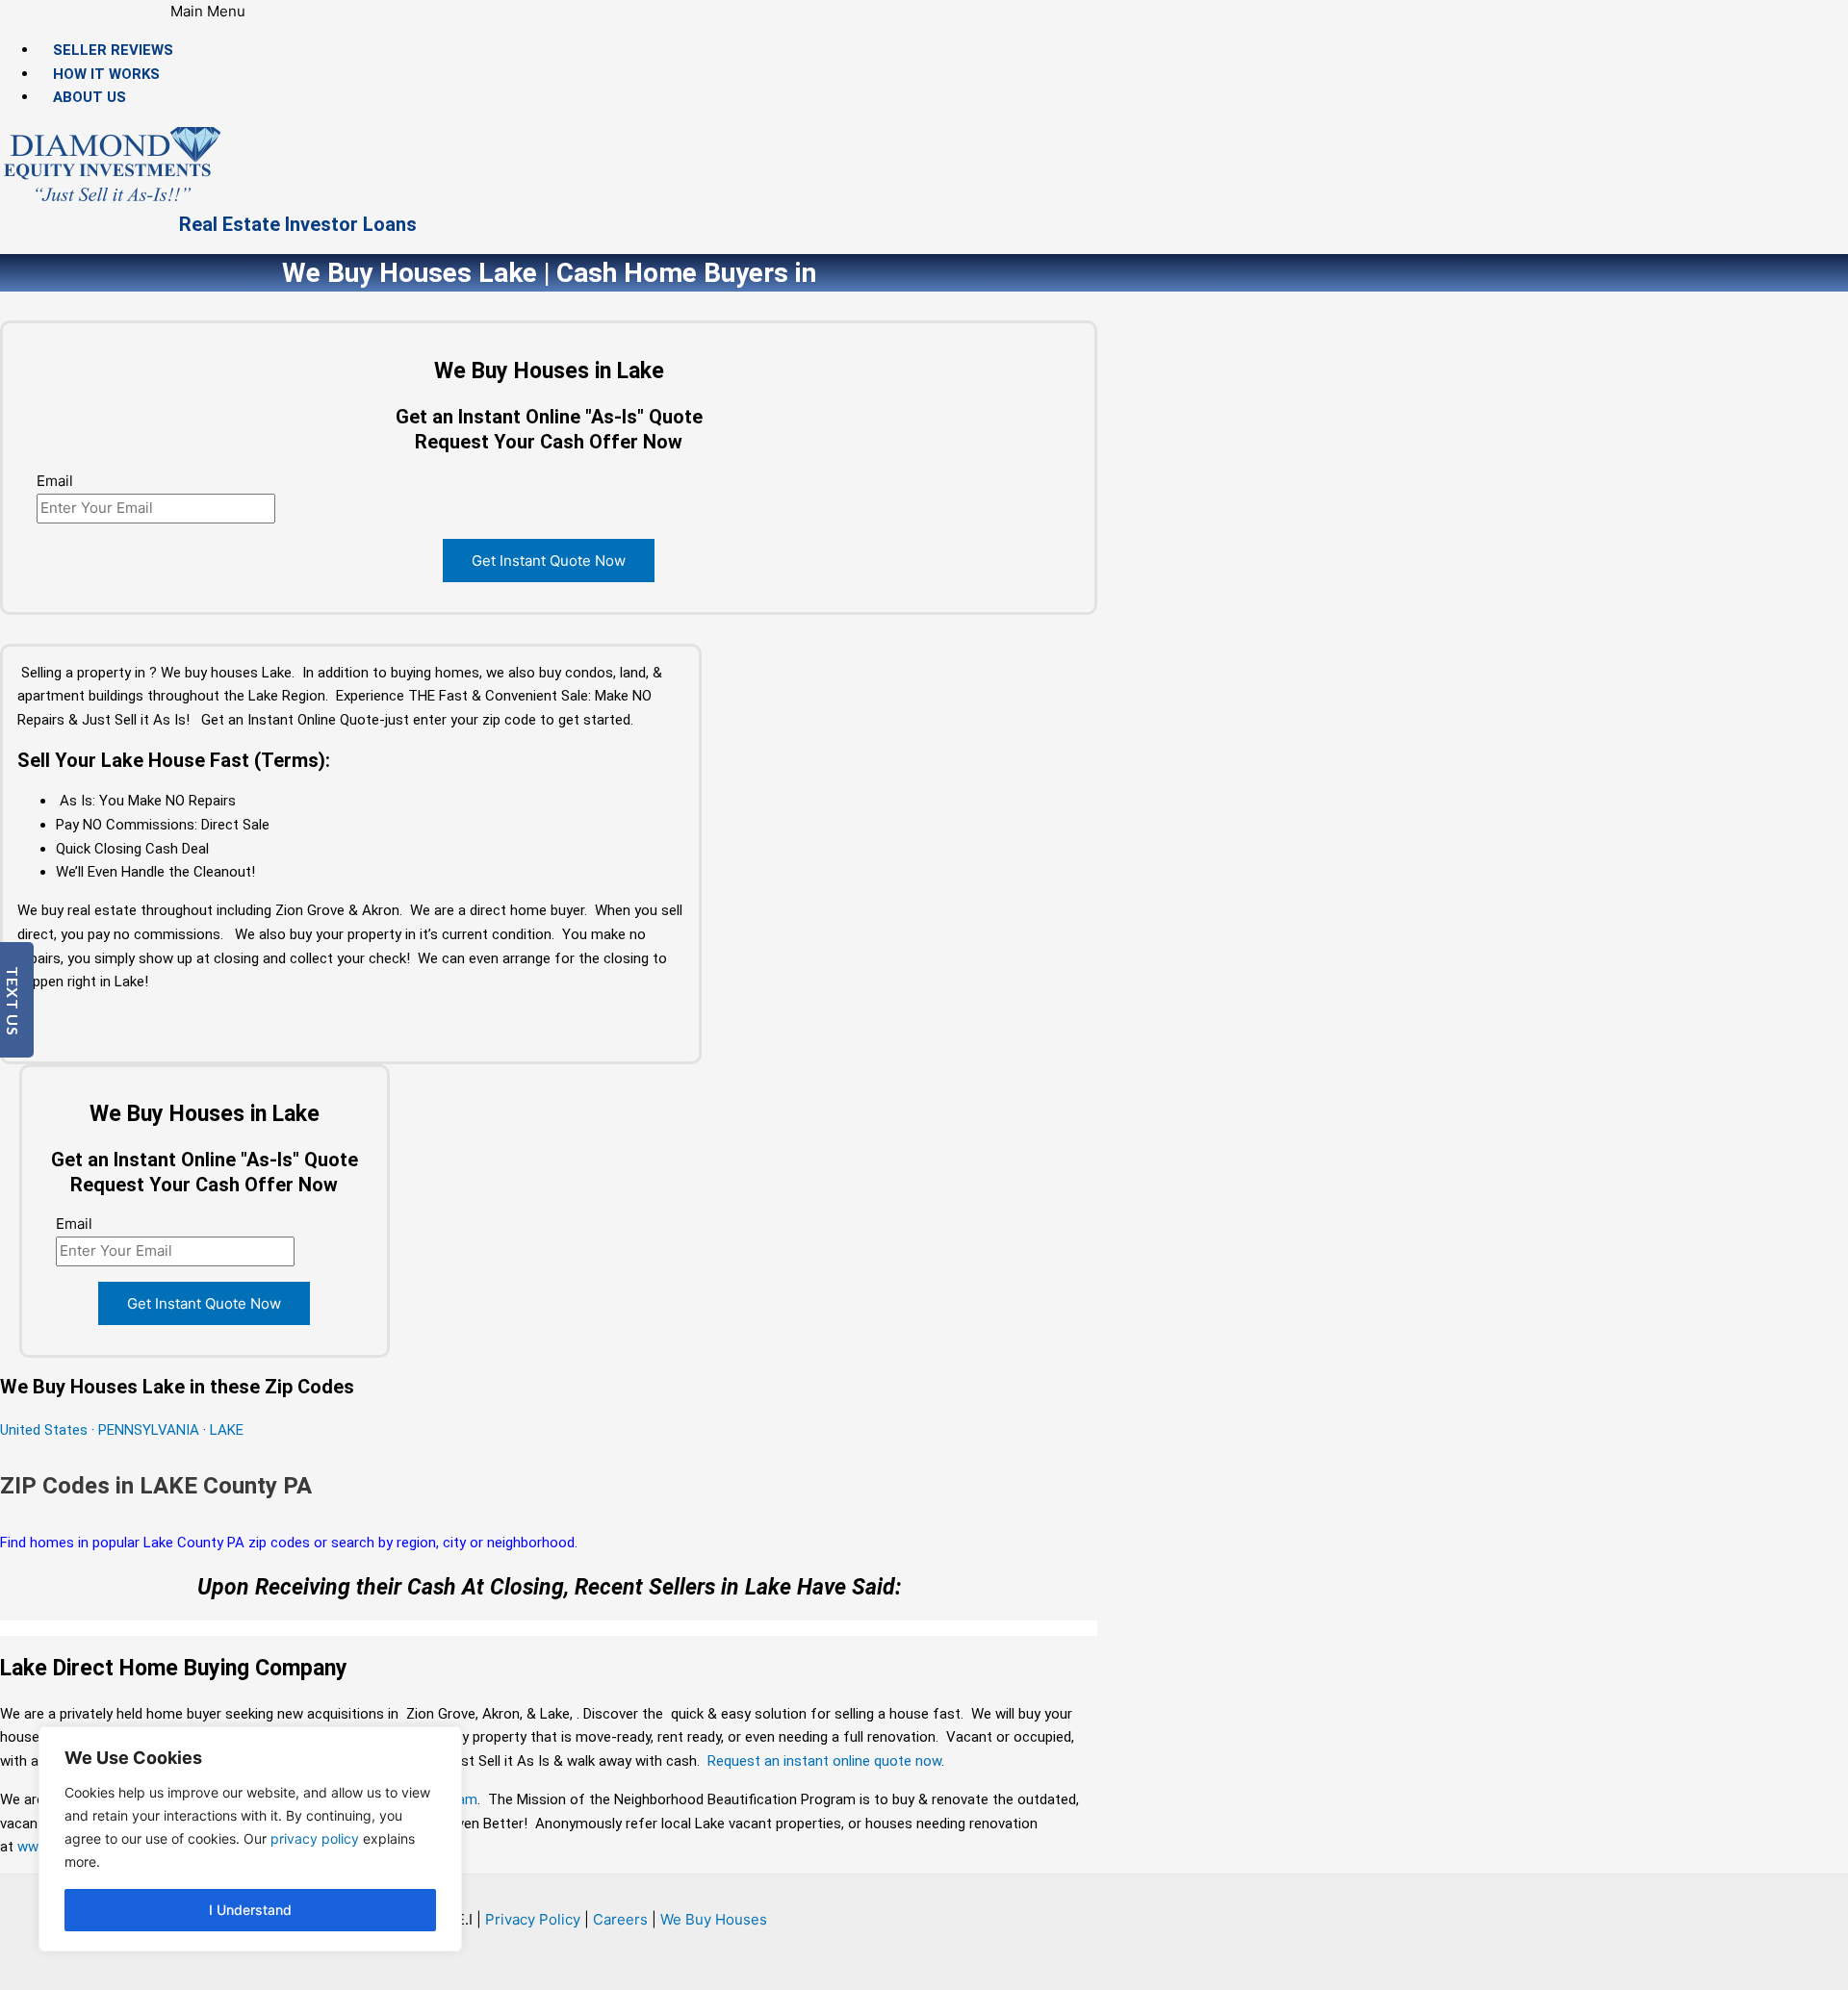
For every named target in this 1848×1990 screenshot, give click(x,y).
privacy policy (315, 1838)
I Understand (250, 1910)
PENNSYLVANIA (149, 1430)
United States (46, 1430)
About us (90, 97)
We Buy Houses (714, 1919)
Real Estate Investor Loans (298, 224)
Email (55, 481)
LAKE (227, 1430)
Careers (620, 1919)
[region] (250, 1839)
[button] (208, 12)
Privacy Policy (533, 1919)
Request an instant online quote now (824, 1761)
